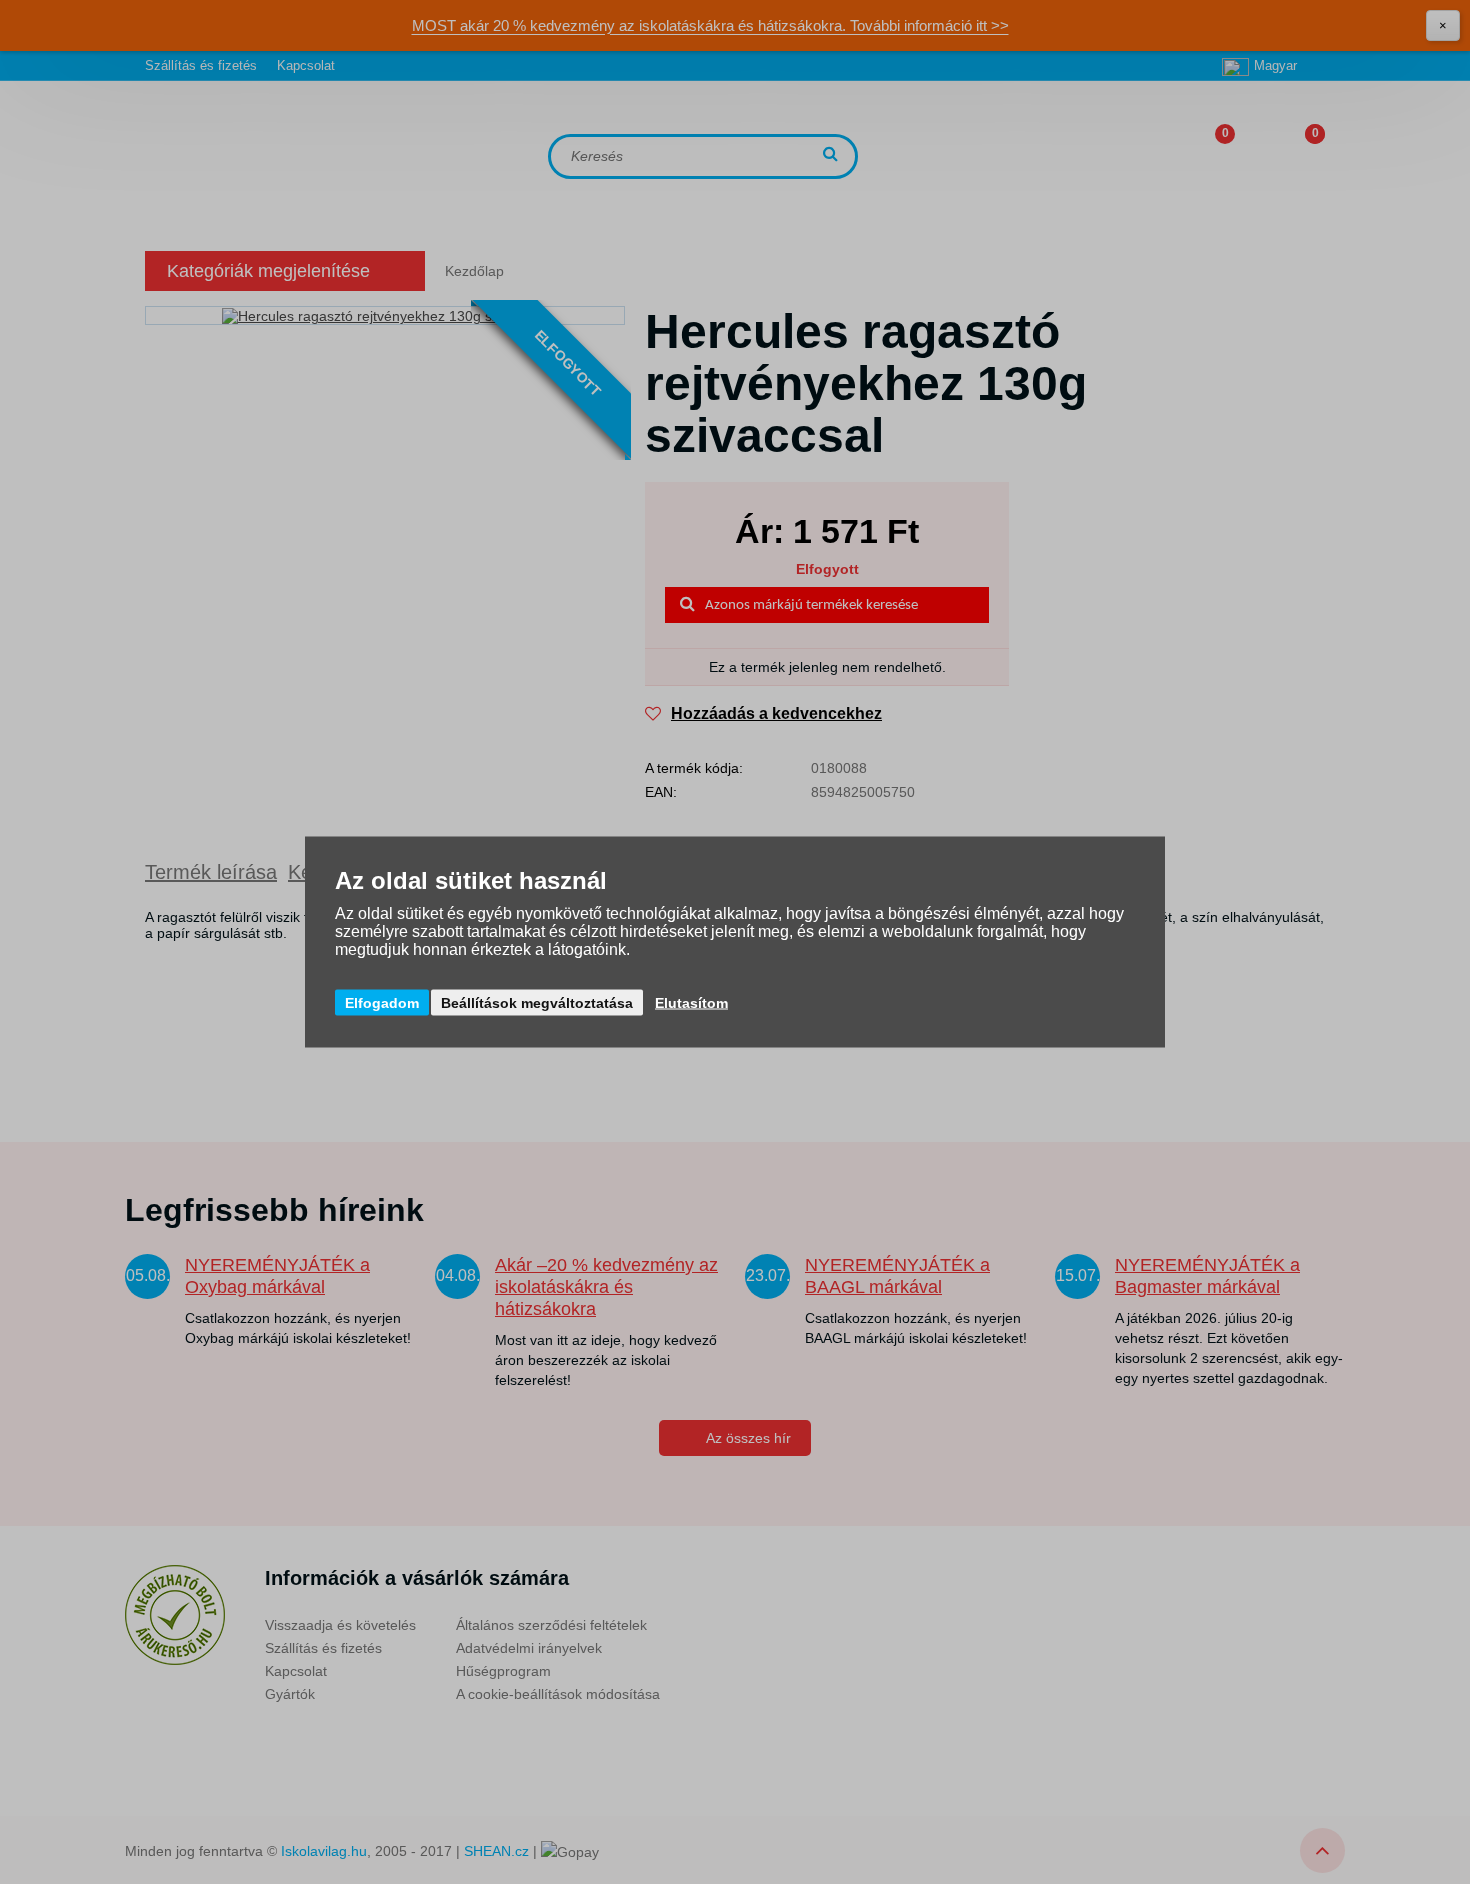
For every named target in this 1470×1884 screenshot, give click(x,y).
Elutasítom (691, 1003)
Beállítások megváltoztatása (537, 1003)
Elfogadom (382, 1003)
